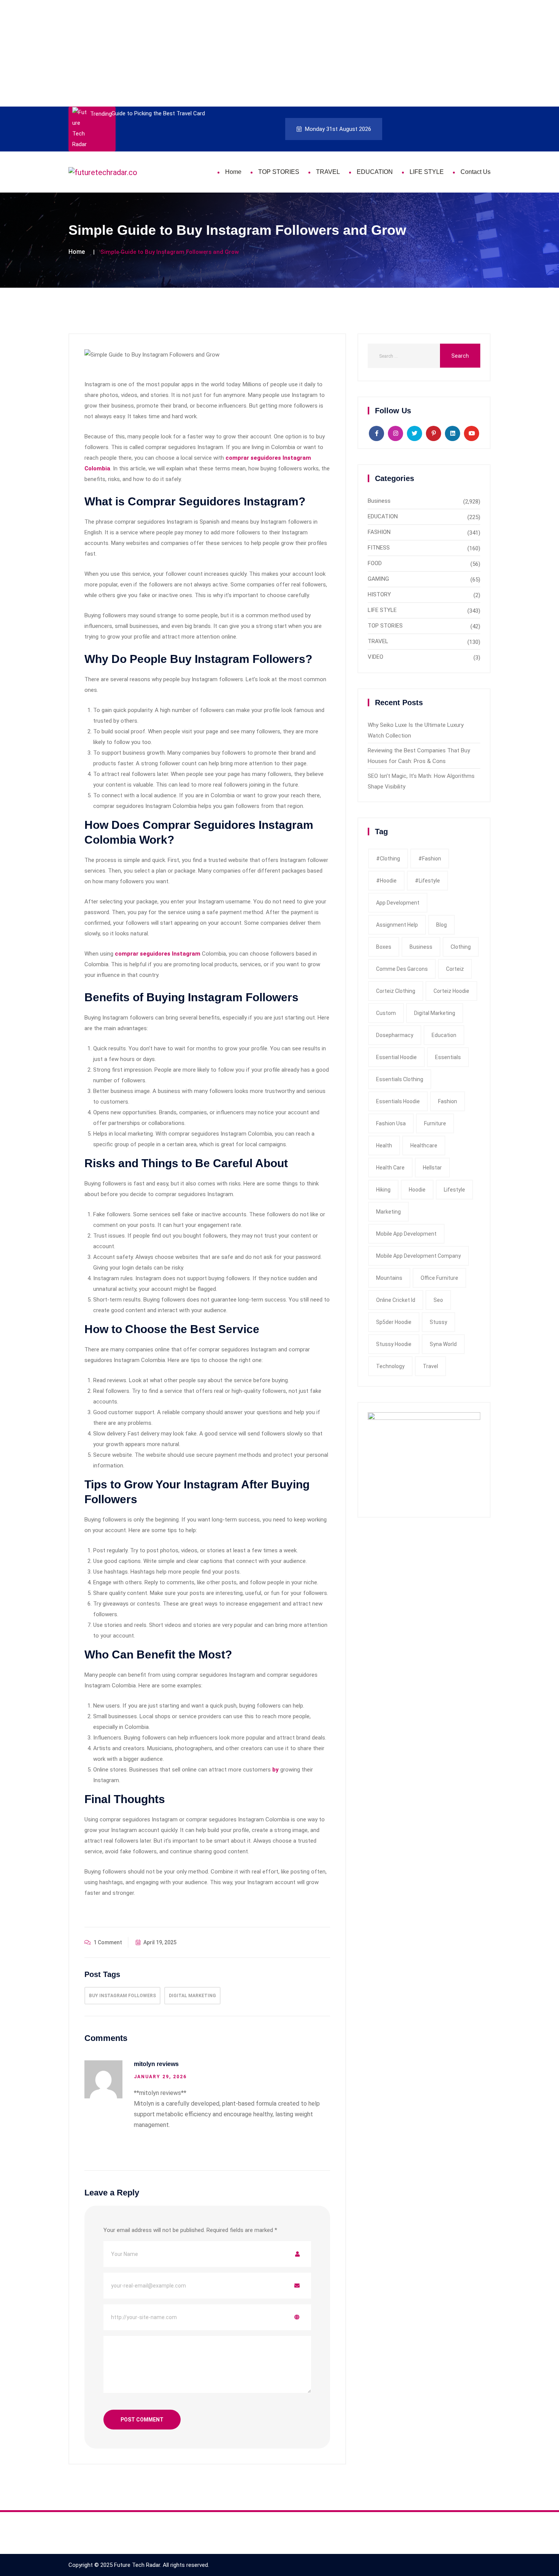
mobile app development (406, 1234)
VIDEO (376, 657)
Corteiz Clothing (396, 991)
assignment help (397, 925)
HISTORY (379, 594)
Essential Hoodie (396, 1057)
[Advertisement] (228, 53)
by (276, 1770)
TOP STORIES (279, 172)
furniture (435, 1123)
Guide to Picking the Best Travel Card (158, 113)
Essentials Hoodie (398, 1101)
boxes (384, 947)
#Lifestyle (427, 881)
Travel (430, 1366)
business (421, 947)
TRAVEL (328, 172)
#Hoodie (386, 881)
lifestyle (454, 1190)
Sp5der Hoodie (394, 1322)
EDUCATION (375, 172)
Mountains (389, 1278)
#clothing (388, 859)
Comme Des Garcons (402, 969)
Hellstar (432, 1168)
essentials (448, 1057)
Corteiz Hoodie (451, 991)
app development (398, 903)
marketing (388, 1212)
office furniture (439, 1278)
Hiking (383, 1190)
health (384, 1145)
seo (438, 1300)
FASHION (379, 532)
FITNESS (379, 548)
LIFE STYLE (427, 172)
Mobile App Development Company (418, 1256)
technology (390, 1366)
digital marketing (192, 1996)
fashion (448, 1101)
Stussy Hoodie (394, 1344)
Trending (101, 114)
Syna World (443, 1344)
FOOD (375, 563)
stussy (438, 1322)
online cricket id (396, 1300)
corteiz (455, 969)
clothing (461, 947)
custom (386, 1013)
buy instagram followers (122, 1996)
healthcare (424, 1145)
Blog (441, 925)
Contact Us (476, 172)
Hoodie (417, 1190)
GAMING (378, 579)
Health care (390, 1168)
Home (233, 172)
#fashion (430, 859)
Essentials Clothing (400, 1079)
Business (379, 501)
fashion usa (391, 1123)
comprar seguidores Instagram (158, 954)
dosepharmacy (395, 1035)
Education (444, 1035)
